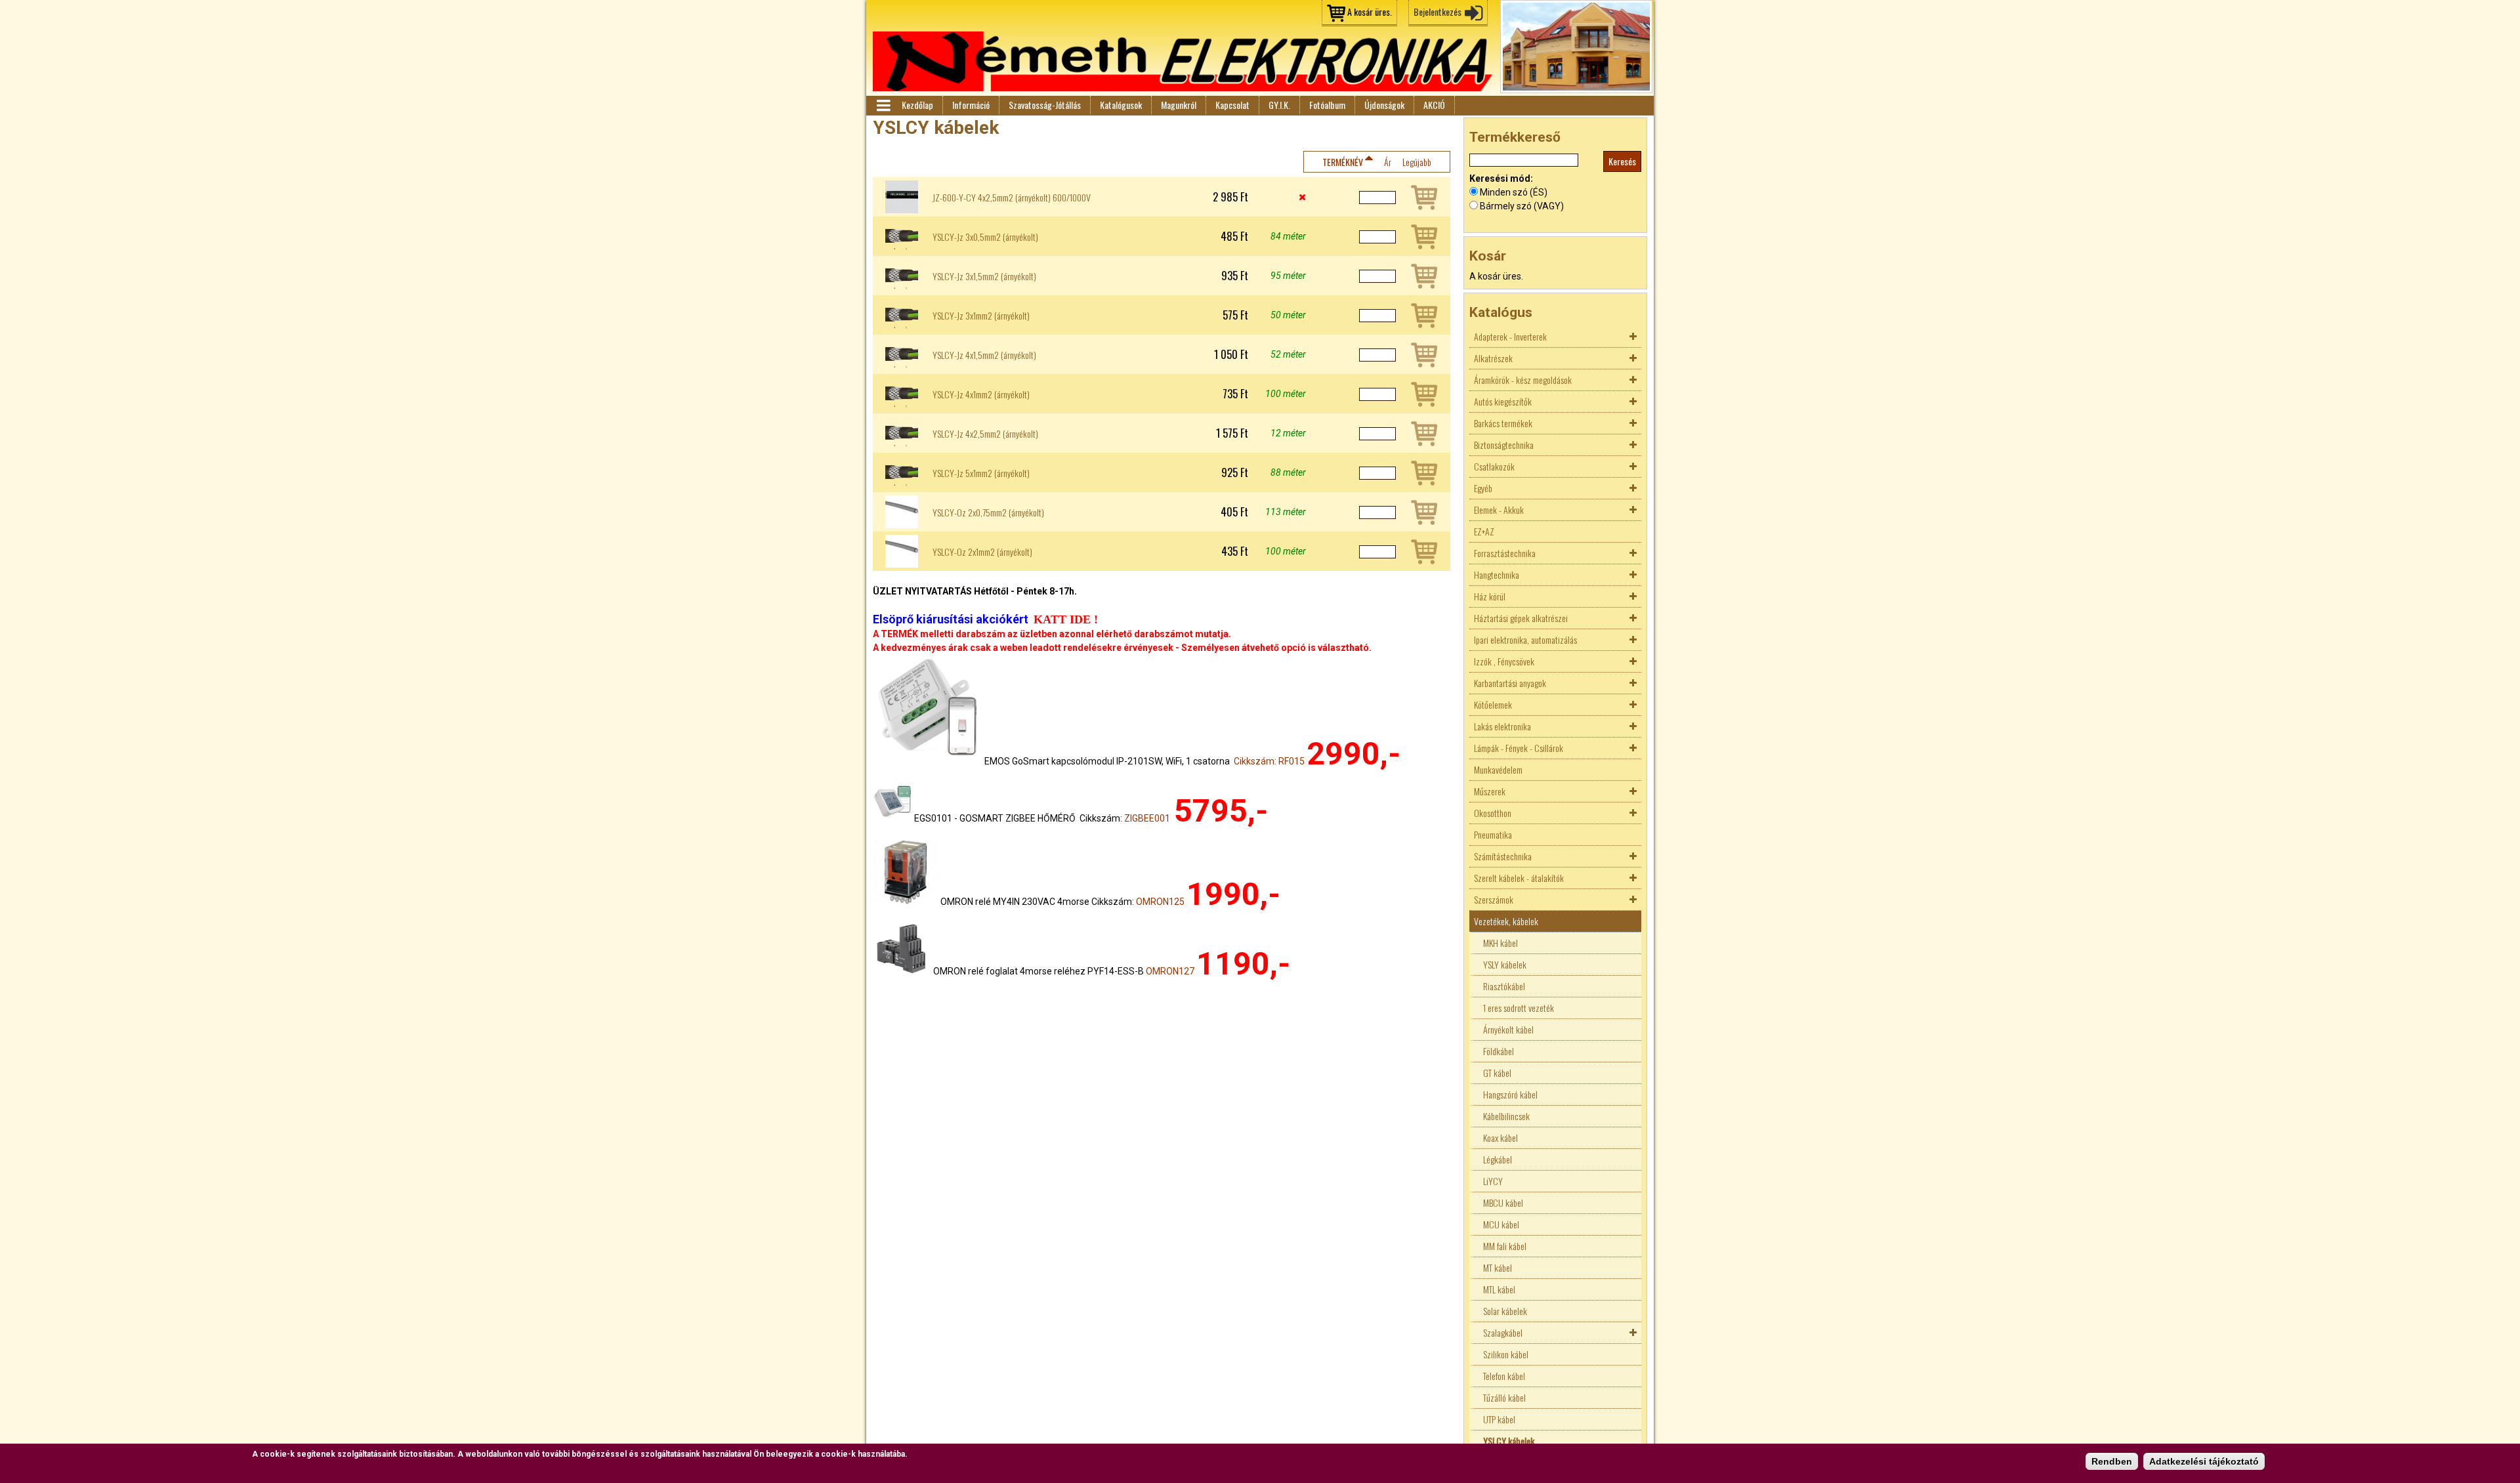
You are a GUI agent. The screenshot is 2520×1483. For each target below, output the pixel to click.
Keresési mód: (1501, 178)
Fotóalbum (1327, 105)
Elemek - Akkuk (1499, 510)
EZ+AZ (1484, 531)
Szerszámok (1494, 899)
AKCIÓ (1434, 105)
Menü (883, 106)
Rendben (2112, 1461)
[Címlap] (1183, 61)
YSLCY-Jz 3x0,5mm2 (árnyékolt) (985, 237)
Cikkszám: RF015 (1269, 761)
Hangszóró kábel (1510, 1094)
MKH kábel (1501, 943)
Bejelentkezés (1438, 11)
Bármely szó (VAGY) (1522, 206)
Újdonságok (1384, 105)
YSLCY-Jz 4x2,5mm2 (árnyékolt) (985, 434)
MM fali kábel (1505, 1246)
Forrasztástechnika (1505, 553)
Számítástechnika (1503, 856)
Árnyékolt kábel (1508, 1029)
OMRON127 (1170, 971)
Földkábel (1499, 1051)
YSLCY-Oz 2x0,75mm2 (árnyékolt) (988, 512)
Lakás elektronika (1502, 726)
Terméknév (1343, 162)
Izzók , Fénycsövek (1504, 661)
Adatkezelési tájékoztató (2204, 1461)
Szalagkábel (1503, 1332)
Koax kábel (1501, 1138)
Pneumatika (1493, 834)
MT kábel (1498, 1267)
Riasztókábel (1504, 986)
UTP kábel (1499, 1419)
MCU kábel (1501, 1224)
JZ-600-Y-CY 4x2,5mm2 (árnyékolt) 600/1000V (1012, 198)
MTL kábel (1499, 1289)
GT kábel (1497, 1073)
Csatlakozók (1494, 466)
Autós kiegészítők (1503, 401)
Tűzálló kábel (1504, 1397)
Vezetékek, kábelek (1506, 921)
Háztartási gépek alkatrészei (1521, 618)
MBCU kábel (1503, 1202)
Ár (1388, 162)
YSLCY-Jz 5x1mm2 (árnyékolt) (981, 473)
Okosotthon (1493, 813)
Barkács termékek (1503, 423)
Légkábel (1498, 1159)
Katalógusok (1121, 105)
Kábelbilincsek (1506, 1116)
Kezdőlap (917, 105)
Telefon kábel (1504, 1376)
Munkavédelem (1498, 769)
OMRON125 (1160, 902)
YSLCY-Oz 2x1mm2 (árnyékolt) (982, 552)
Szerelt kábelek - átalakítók (1519, 878)
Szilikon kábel (1506, 1354)
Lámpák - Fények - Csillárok (1519, 748)
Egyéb (1483, 488)
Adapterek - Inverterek (1510, 336)
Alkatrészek (1493, 358)
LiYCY (1493, 1181)
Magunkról (1179, 105)
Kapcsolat (1232, 105)
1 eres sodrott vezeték (1519, 1008)
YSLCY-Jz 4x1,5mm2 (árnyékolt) (984, 355)
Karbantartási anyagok (1510, 683)
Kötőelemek (1493, 704)
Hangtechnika (1497, 574)
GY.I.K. (1279, 105)
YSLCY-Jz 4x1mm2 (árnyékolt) (981, 394)
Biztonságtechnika (1504, 445)
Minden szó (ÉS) (1514, 192)
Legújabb (1417, 162)
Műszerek (1490, 791)
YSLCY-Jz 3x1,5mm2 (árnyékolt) (984, 276)
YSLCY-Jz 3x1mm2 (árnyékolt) (981, 316)
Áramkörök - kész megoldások (1523, 380)
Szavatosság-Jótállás (1045, 105)
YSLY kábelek (1505, 964)
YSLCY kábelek (1509, 1441)
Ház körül (1490, 596)
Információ (971, 105)
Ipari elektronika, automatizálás (1525, 639)
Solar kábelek (1505, 1311)
